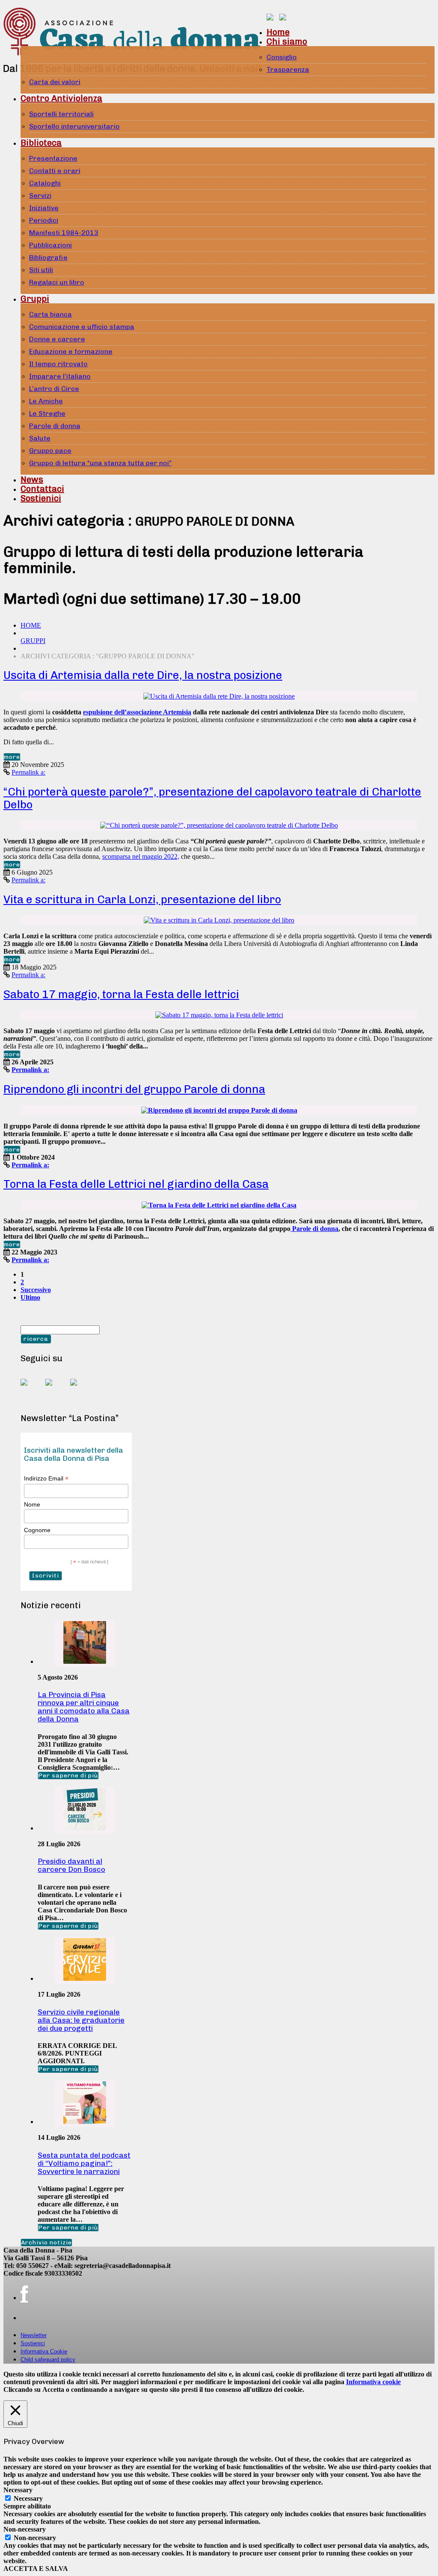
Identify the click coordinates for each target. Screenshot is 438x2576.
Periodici (44, 220)
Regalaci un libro (57, 282)
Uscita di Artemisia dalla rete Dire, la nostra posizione (143, 675)
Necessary (28, 2498)
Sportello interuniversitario (74, 126)
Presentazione (53, 158)
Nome (32, 1504)
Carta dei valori (55, 82)
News (32, 479)
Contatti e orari (55, 171)
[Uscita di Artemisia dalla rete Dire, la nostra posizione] (219, 696)
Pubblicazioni (50, 245)
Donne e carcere (57, 339)
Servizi (40, 195)
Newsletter (34, 2335)
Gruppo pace (50, 451)
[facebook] (24, 2294)
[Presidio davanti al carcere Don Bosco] (85, 1828)
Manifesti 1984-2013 (64, 233)
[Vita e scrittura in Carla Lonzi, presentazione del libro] (219, 920)
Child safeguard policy (48, 2360)
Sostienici (41, 498)
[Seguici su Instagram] (80, 1389)
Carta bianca (50, 314)
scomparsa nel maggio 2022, (141, 856)
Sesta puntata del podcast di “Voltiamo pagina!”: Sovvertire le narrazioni (84, 2163)
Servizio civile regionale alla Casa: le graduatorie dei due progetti (81, 2020)
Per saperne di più (68, 1776)
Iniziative (44, 208)
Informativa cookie (373, 2382)
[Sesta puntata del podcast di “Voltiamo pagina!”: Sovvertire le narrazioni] (85, 2122)
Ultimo (30, 1297)
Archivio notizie (46, 2243)
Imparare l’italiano (60, 376)
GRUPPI (33, 641)
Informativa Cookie (44, 2351)
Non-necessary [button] (25, 2529)
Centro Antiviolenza (61, 98)
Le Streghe (47, 413)
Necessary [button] (18, 2490)
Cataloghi (45, 183)
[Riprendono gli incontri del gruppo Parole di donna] (219, 1110)
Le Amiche (46, 401)
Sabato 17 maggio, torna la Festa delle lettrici (121, 994)
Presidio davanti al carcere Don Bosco (71, 1865)
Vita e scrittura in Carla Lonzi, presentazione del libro (142, 900)
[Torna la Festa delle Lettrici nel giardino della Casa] (219, 1205)
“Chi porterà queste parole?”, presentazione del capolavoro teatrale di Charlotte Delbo (212, 798)
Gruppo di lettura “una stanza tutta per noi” (100, 463)
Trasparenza (288, 69)
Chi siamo (287, 41)
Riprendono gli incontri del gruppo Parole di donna (134, 1089)
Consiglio (282, 57)
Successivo (36, 1290)
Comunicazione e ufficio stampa (82, 327)
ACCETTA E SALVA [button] (36, 2569)
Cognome (37, 1530)
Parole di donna (55, 426)
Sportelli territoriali (61, 114)
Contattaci (42, 489)
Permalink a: (28, 772)
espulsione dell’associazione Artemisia (137, 712)
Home (278, 32)
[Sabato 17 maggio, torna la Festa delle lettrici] (219, 1015)
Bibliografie (48, 257)
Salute (40, 438)
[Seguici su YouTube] (56, 1389)
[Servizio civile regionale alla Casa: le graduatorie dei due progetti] (85, 1978)
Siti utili (41, 270)
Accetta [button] (53, 2389)
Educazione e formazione (71, 351)
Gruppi (35, 299)
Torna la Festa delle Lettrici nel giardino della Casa (136, 1184)
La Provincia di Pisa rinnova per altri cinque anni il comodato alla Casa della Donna (84, 1707)
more (12, 757)
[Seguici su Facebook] (31, 1389)
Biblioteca (41, 143)
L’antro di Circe (54, 389)
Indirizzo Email (46, 1479)
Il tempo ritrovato (58, 364)
